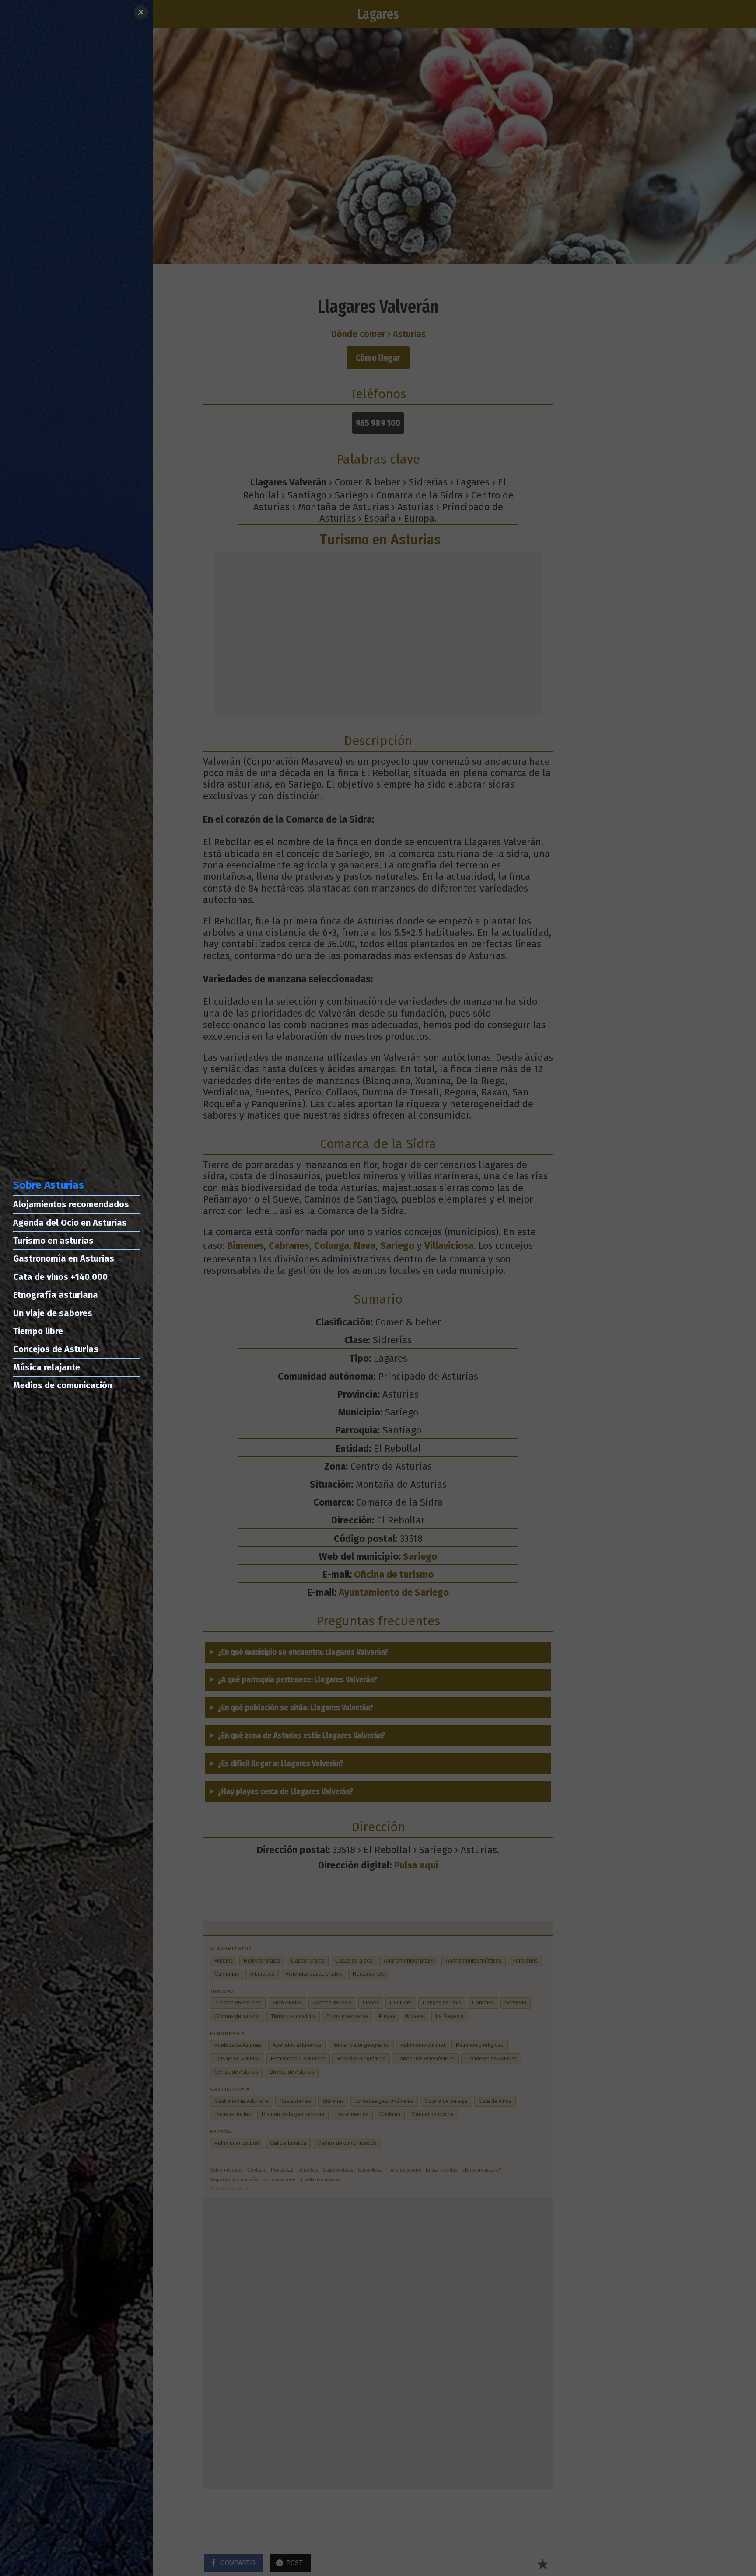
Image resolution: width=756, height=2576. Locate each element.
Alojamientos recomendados (71, 1204)
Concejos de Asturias (56, 1349)
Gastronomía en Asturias (64, 1258)
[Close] (141, 12)
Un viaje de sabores (53, 1313)
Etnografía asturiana (56, 1295)
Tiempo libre (38, 1331)
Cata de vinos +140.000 (60, 1277)
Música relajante (47, 1367)
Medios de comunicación (63, 1385)
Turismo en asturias (53, 1241)
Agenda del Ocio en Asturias (70, 1223)
